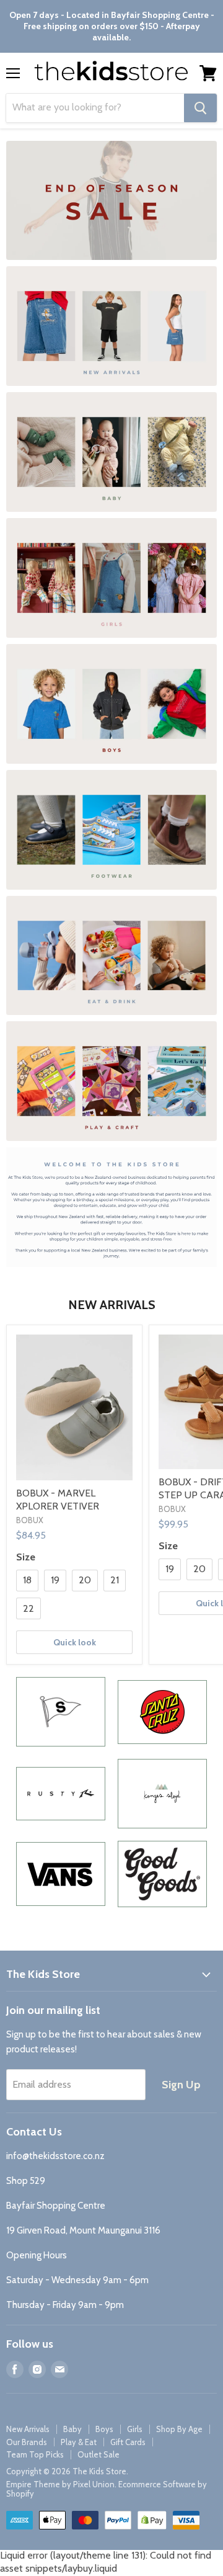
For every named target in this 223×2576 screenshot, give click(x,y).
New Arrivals (28, 2429)
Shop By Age (179, 2429)
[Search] (200, 108)
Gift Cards (128, 2442)
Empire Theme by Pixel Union (60, 2484)
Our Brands (27, 2442)
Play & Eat (79, 2442)
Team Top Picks (35, 2454)
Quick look (75, 1642)
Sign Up (181, 2085)
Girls (135, 2429)
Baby (72, 2429)
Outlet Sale (98, 2454)
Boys (104, 2429)
